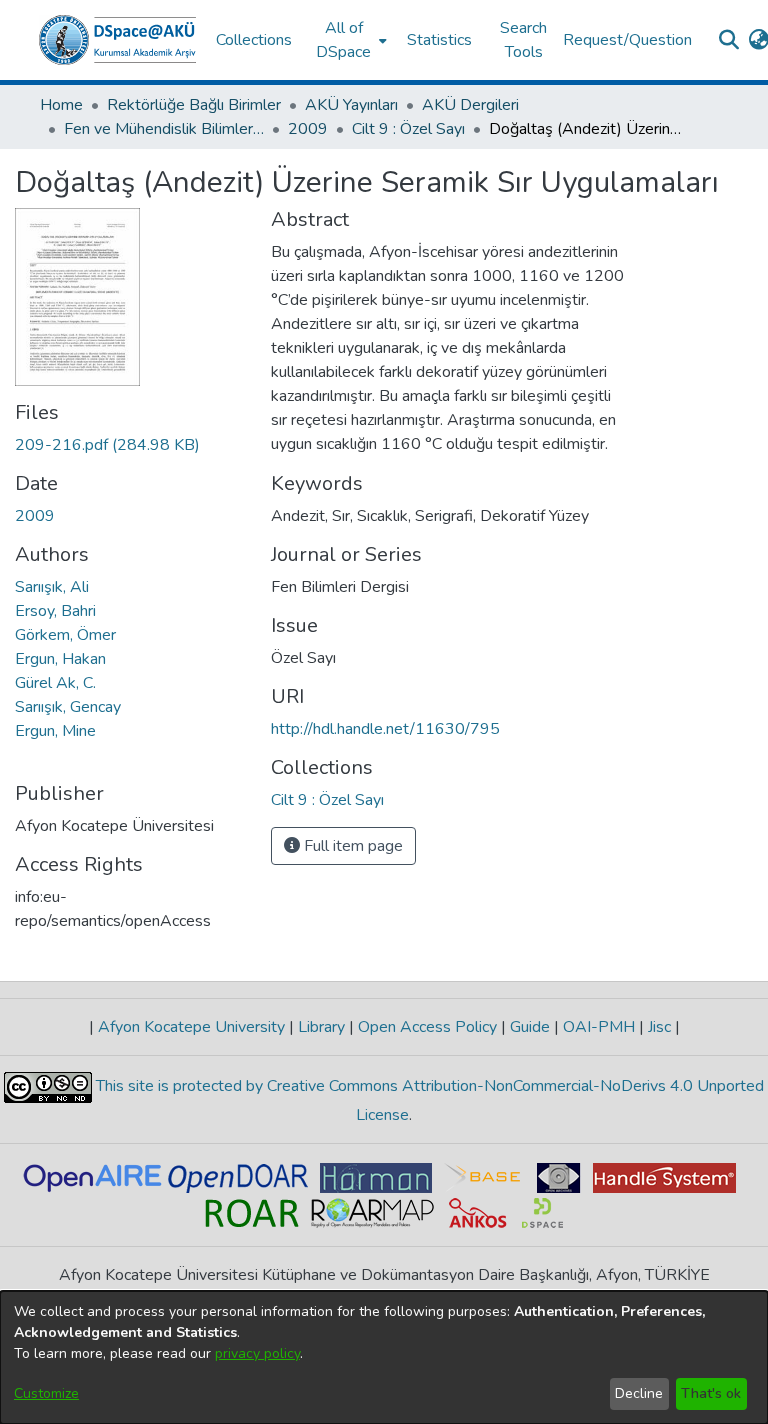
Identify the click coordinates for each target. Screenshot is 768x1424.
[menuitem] (349, 40)
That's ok (711, 1393)
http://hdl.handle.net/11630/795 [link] (385, 729)
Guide (530, 1027)
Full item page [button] (351, 846)
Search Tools (523, 40)
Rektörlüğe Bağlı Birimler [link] (194, 105)
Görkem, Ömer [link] (65, 635)
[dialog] (384, 1357)
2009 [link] (308, 129)
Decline (639, 1393)
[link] (107, 445)
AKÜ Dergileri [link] (470, 105)
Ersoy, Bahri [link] (55, 611)
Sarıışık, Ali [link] (52, 587)
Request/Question (627, 40)
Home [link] (61, 105)
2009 (35, 516)
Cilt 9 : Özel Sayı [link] (408, 129)
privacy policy (257, 1353)
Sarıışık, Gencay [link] (68, 707)
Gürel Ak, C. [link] (55, 683)
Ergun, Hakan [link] (60, 659)
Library (321, 1027)
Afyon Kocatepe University (191, 1027)
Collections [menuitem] (254, 40)
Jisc (659, 1027)
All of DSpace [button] (343, 40)
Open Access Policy (427, 1027)
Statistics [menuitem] (439, 40)
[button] (117, 40)
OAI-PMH (599, 1027)
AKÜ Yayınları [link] (351, 105)
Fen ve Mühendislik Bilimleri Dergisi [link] (164, 129)
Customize (46, 1393)
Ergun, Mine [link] (55, 731)
